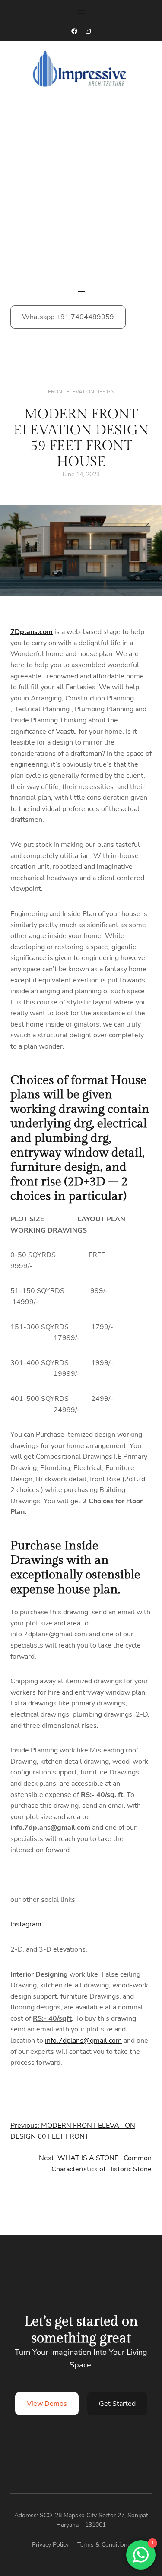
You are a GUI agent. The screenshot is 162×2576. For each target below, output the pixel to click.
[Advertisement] (81, 190)
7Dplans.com (32, 632)
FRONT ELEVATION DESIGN (81, 392)
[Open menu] (81, 12)
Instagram (26, 1924)
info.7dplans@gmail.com (83, 2041)
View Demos (47, 2404)
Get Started (117, 2404)
